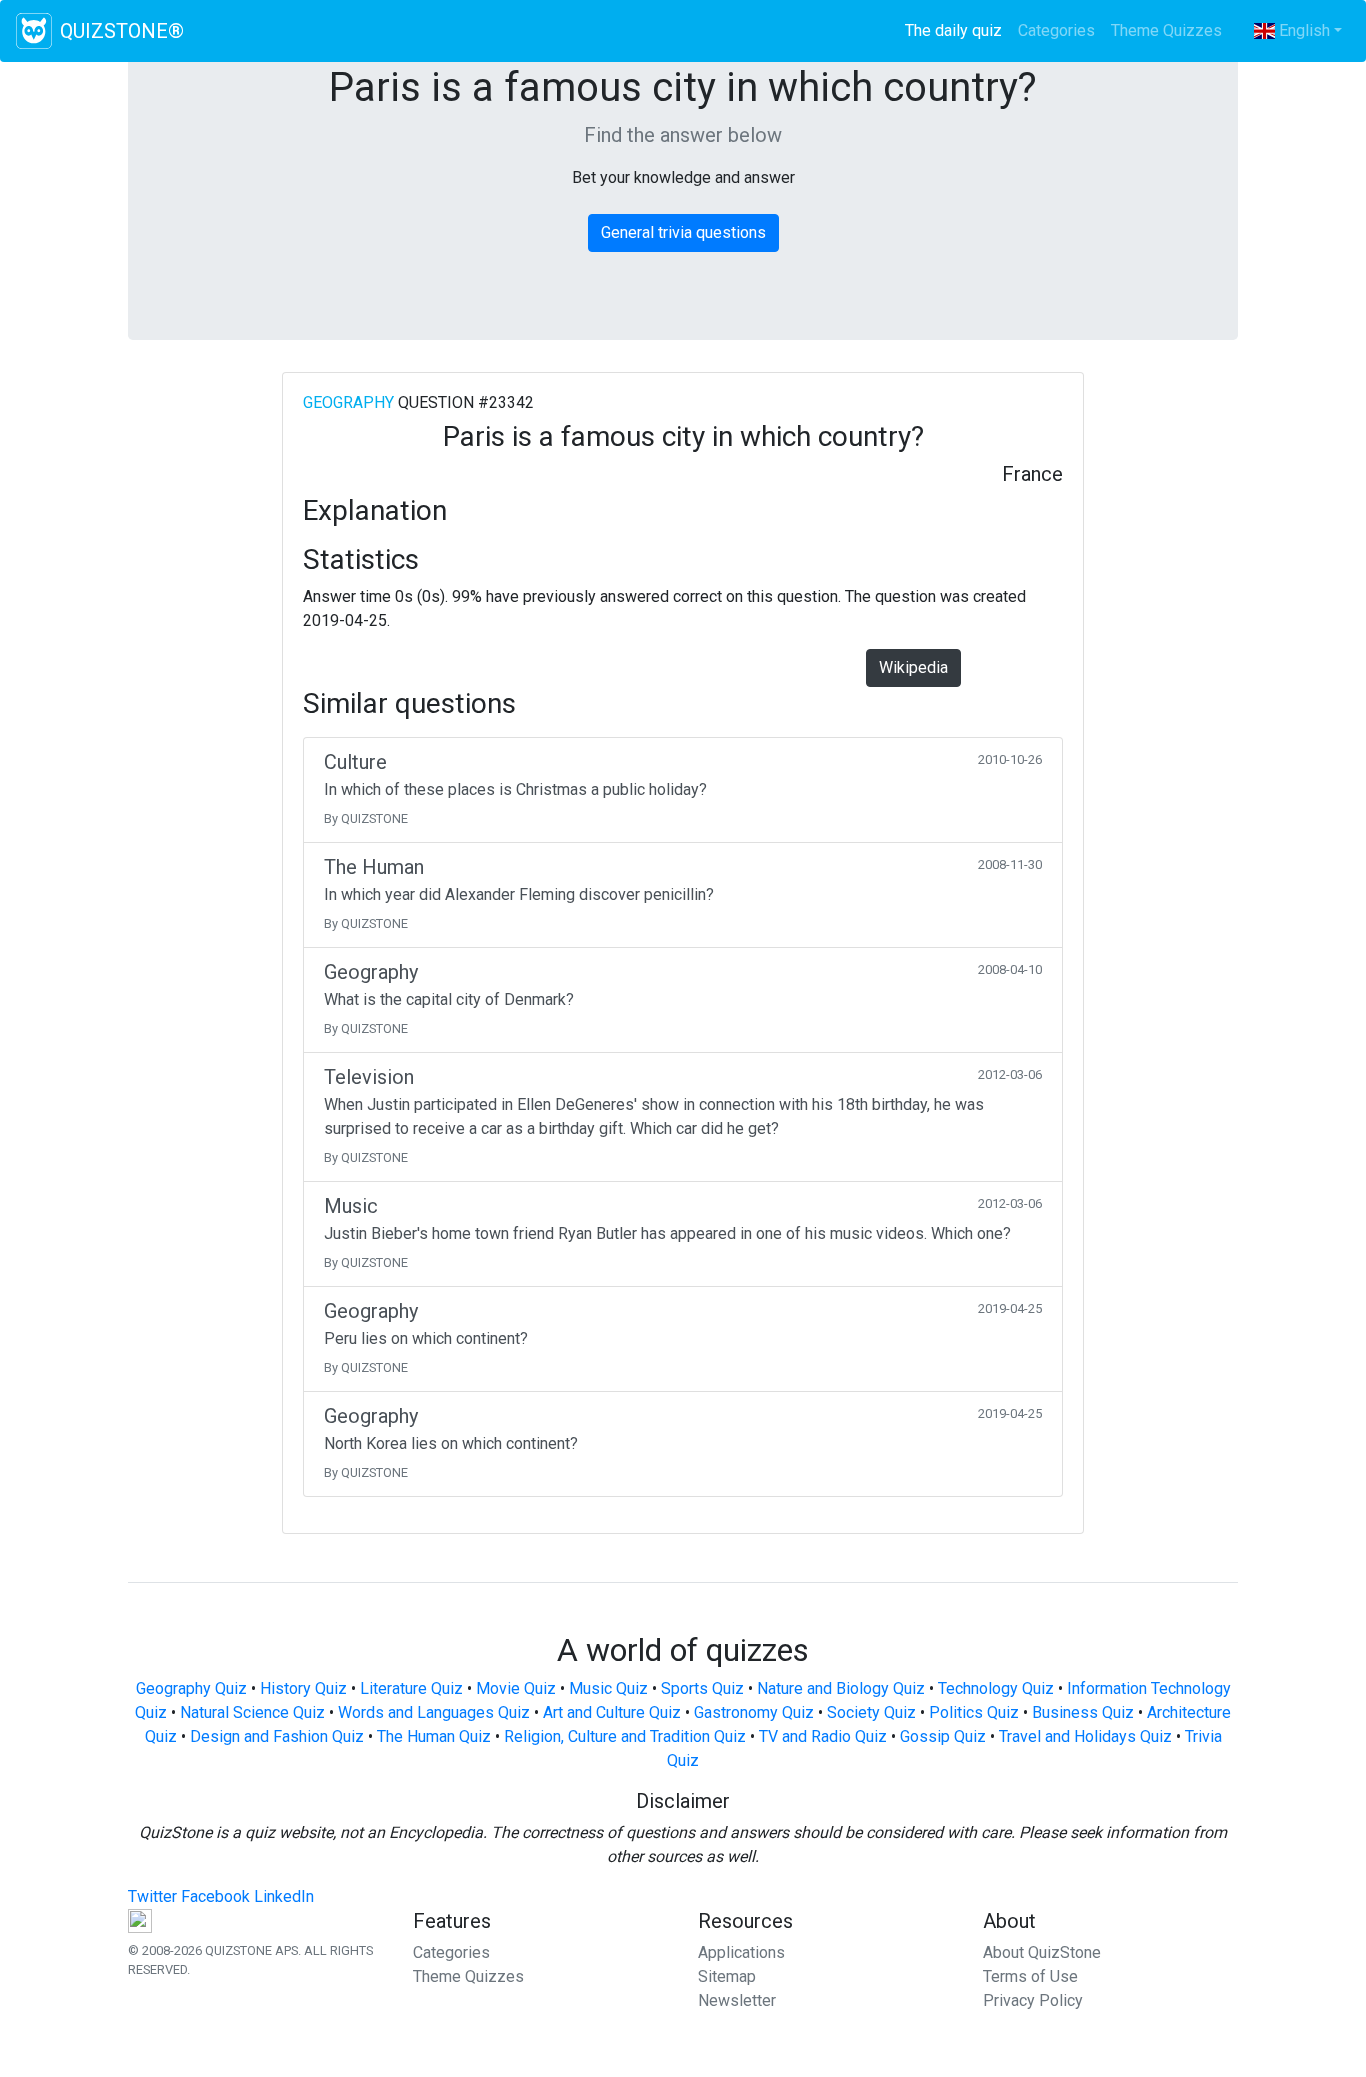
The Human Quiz (434, 1736)
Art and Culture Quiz (612, 1712)
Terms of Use (1030, 1976)
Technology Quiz (996, 1688)
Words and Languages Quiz (434, 1712)
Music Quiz (608, 1688)
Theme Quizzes (1166, 30)
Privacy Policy (1033, 2000)
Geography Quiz (191, 1688)
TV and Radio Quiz (823, 1736)
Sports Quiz (702, 1688)
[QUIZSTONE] (34, 31)
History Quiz (303, 1688)
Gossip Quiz (943, 1736)
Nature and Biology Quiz (841, 1688)
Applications (741, 1952)
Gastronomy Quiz (754, 1712)
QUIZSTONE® (122, 31)
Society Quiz (871, 1712)
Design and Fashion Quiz (277, 1736)
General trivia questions (683, 232)
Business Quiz (1083, 1712)
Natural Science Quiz (252, 1712)
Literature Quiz (411, 1688)
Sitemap (727, 1976)
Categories (1056, 30)
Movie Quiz (516, 1688)
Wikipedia (913, 667)
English (1302, 30)
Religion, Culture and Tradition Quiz (625, 1736)
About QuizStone (1042, 1952)
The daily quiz (957, 30)
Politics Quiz (974, 1712)
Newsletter (737, 2000)
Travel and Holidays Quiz (1085, 1736)
